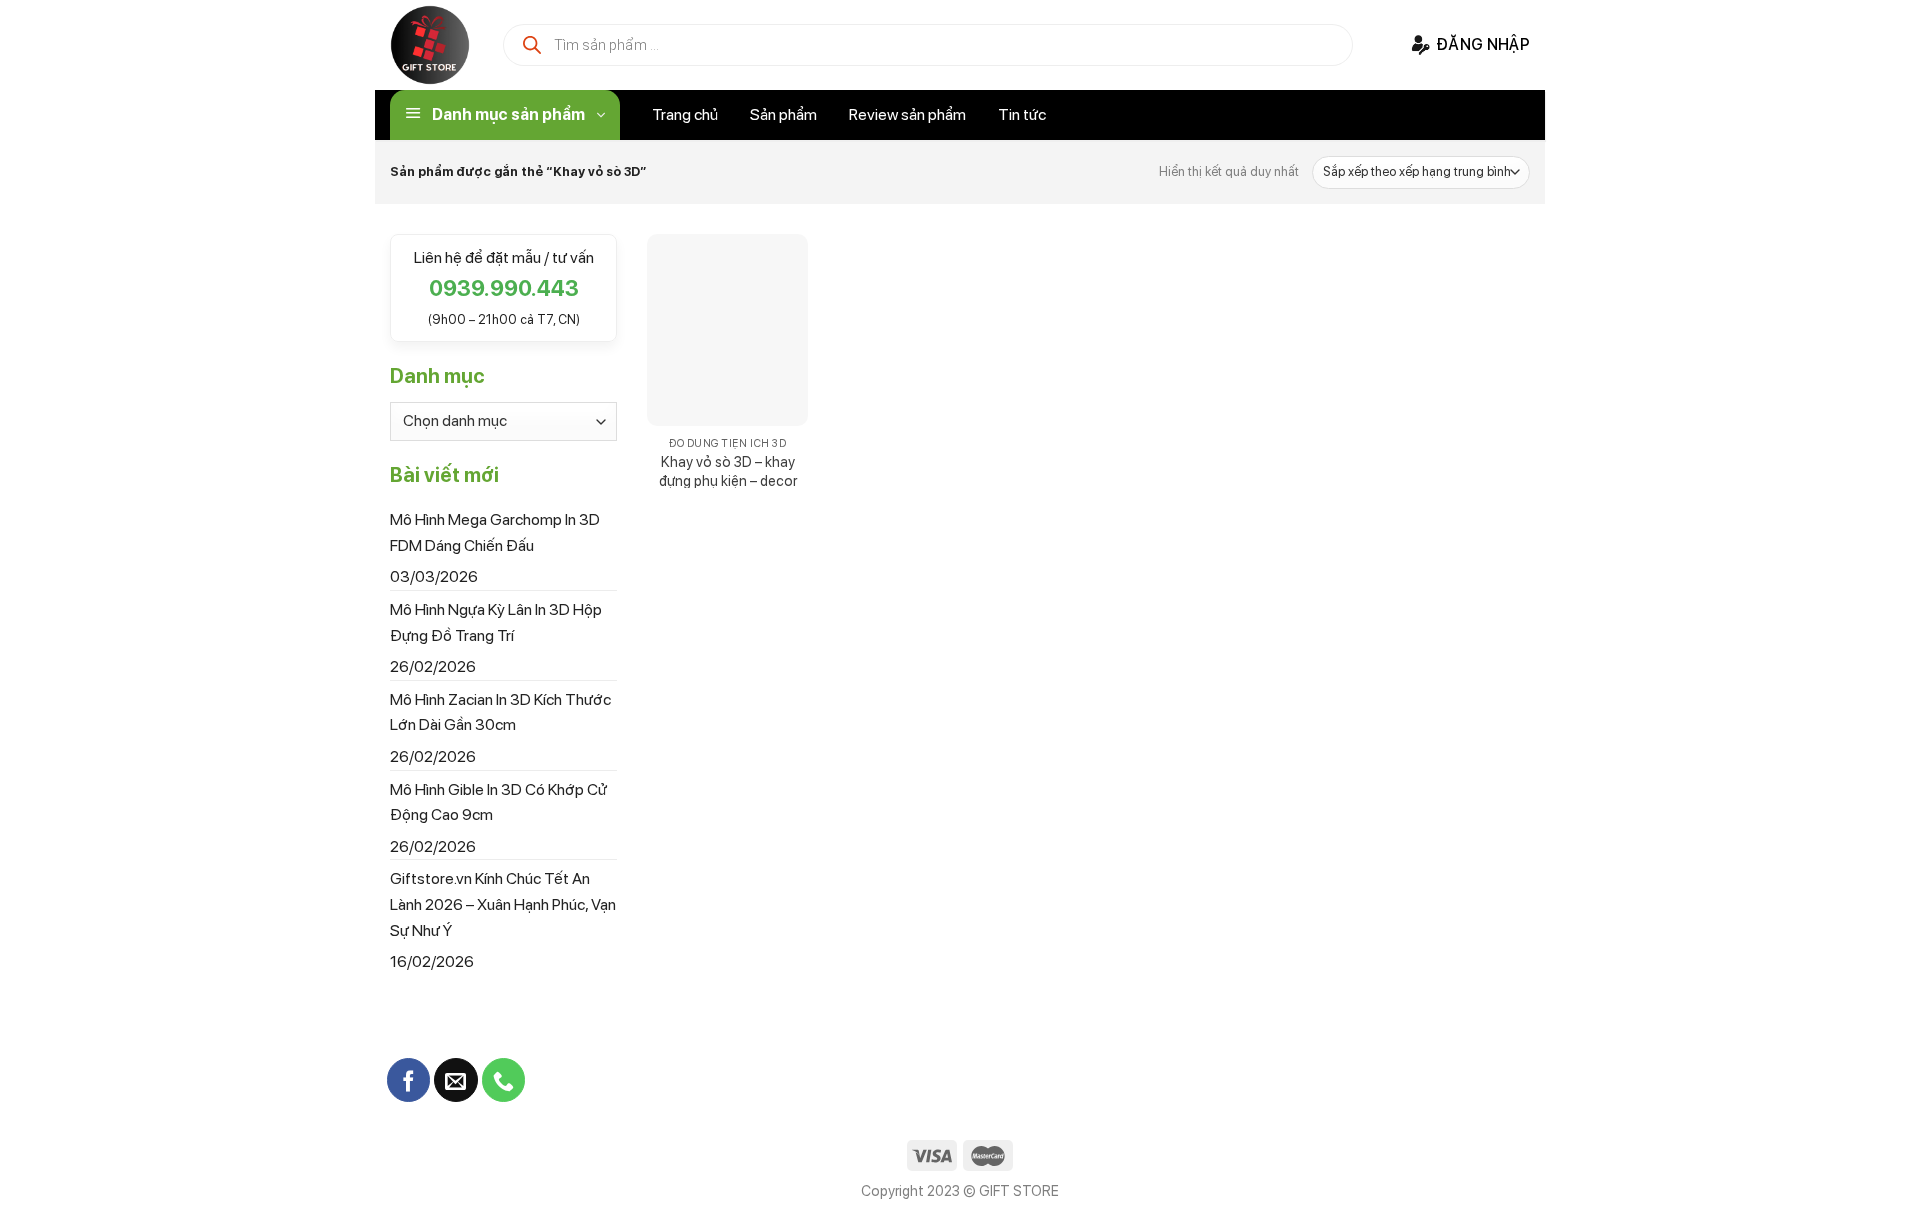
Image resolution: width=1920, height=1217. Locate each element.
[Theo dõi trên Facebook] (408, 1080)
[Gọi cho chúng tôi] (503, 1080)
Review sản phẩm (907, 114)
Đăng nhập (1483, 44)
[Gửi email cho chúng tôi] (455, 1080)
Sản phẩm (783, 114)
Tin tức (1022, 114)
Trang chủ (685, 114)
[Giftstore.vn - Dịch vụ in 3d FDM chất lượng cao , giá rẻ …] (430, 45)
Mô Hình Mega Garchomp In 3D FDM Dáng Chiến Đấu (495, 532)
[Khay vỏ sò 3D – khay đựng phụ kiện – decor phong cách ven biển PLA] (727, 330)
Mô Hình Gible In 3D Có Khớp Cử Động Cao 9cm (498, 801)
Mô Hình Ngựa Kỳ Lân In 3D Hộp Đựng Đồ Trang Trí (496, 622)
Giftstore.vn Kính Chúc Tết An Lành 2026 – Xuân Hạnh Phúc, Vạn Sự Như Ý (503, 904)
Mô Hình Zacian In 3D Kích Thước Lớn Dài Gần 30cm (500, 711)
